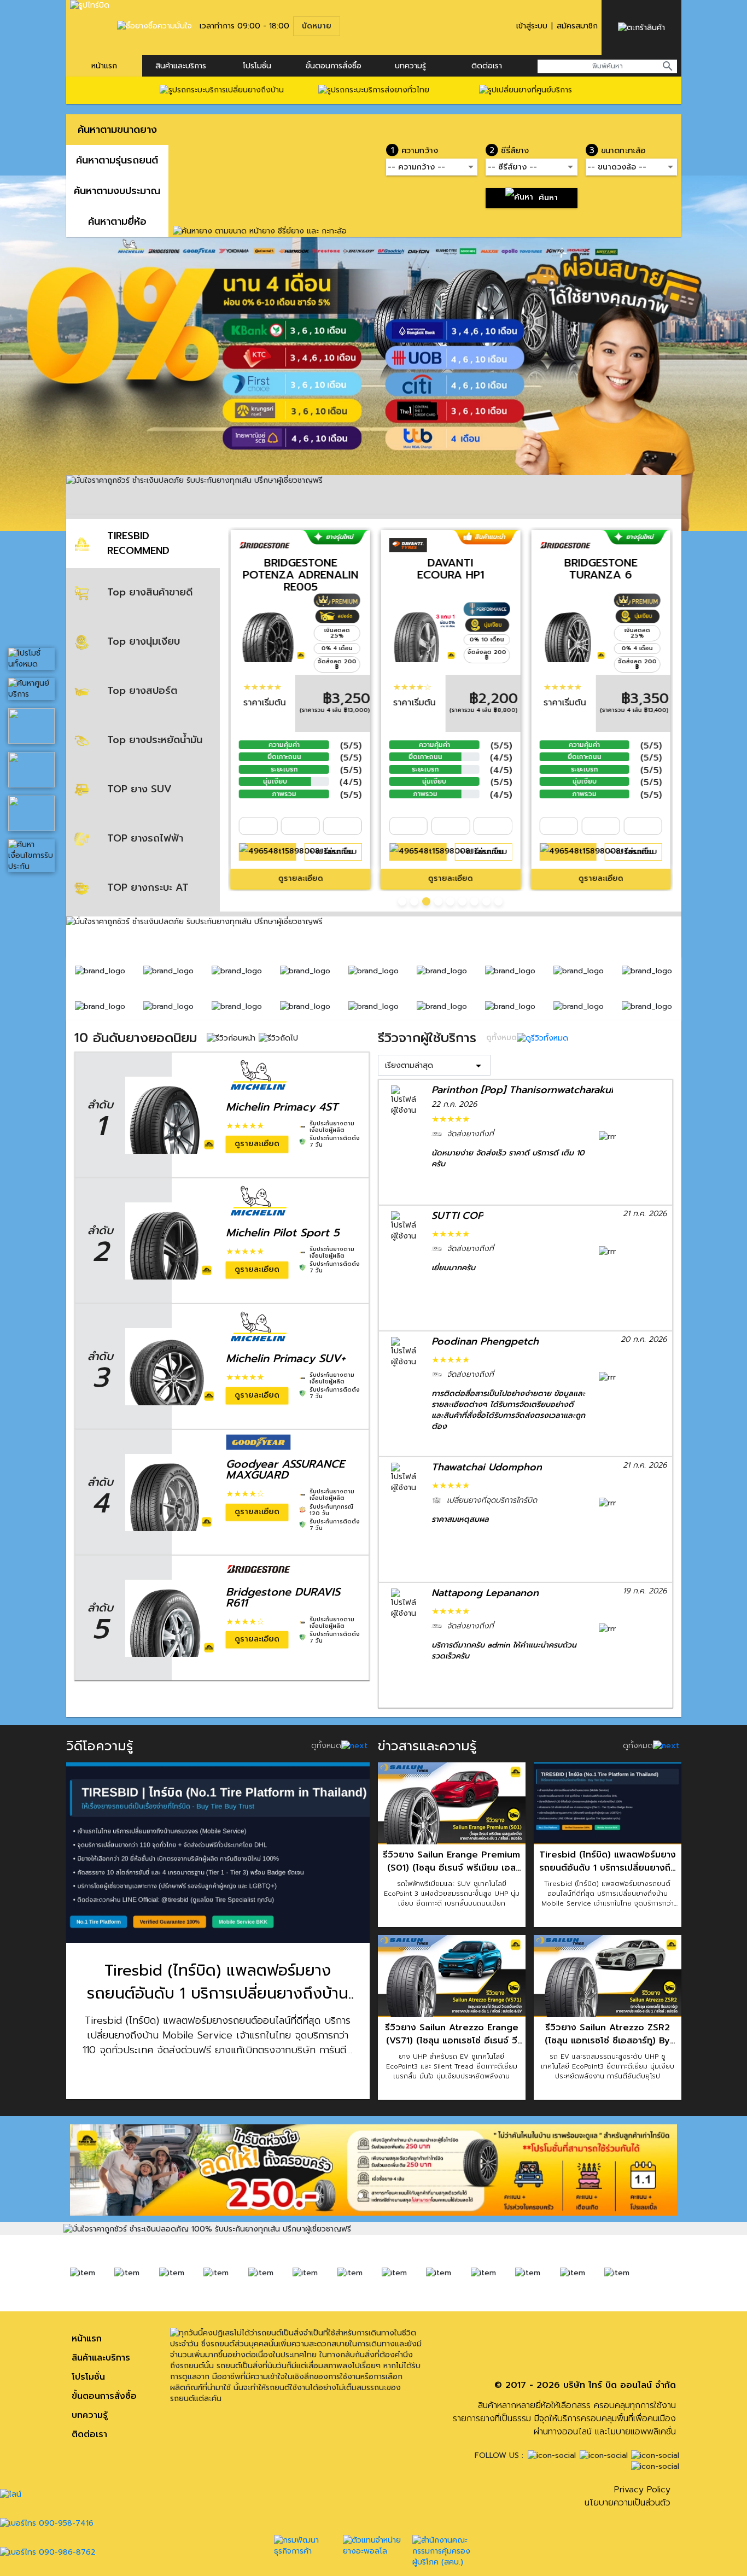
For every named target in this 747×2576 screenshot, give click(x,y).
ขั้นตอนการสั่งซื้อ (334, 66)
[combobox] (607, 66)
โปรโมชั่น (257, 66)
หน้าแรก (104, 66)
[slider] (262, 687)
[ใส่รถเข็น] (268, 852)
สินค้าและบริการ (181, 66)
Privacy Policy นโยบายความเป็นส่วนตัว (628, 2496)
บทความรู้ (90, 2415)
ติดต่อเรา (487, 66)
